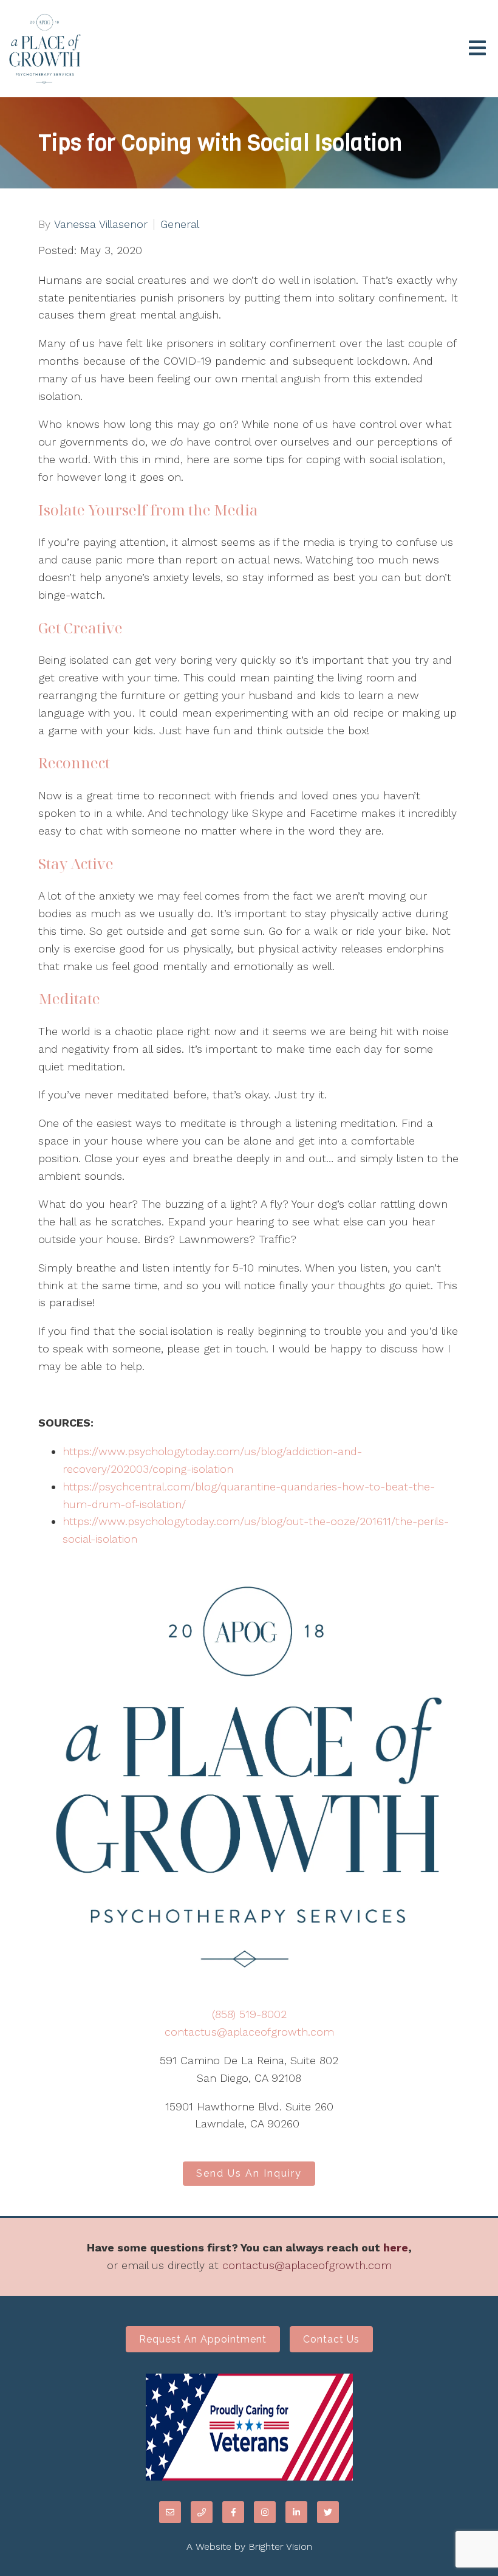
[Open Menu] (477, 49)
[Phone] (202, 2512)
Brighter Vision (280, 2547)
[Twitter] (328, 2512)
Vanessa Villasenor (101, 224)
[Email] (170, 2512)
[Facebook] (233, 2512)
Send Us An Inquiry (249, 2173)
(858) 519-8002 (249, 2014)
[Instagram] (265, 2512)
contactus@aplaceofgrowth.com (249, 2032)
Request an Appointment (203, 2339)
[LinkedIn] (296, 2512)
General (180, 224)
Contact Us (331, 2339)
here (396, 2247)
